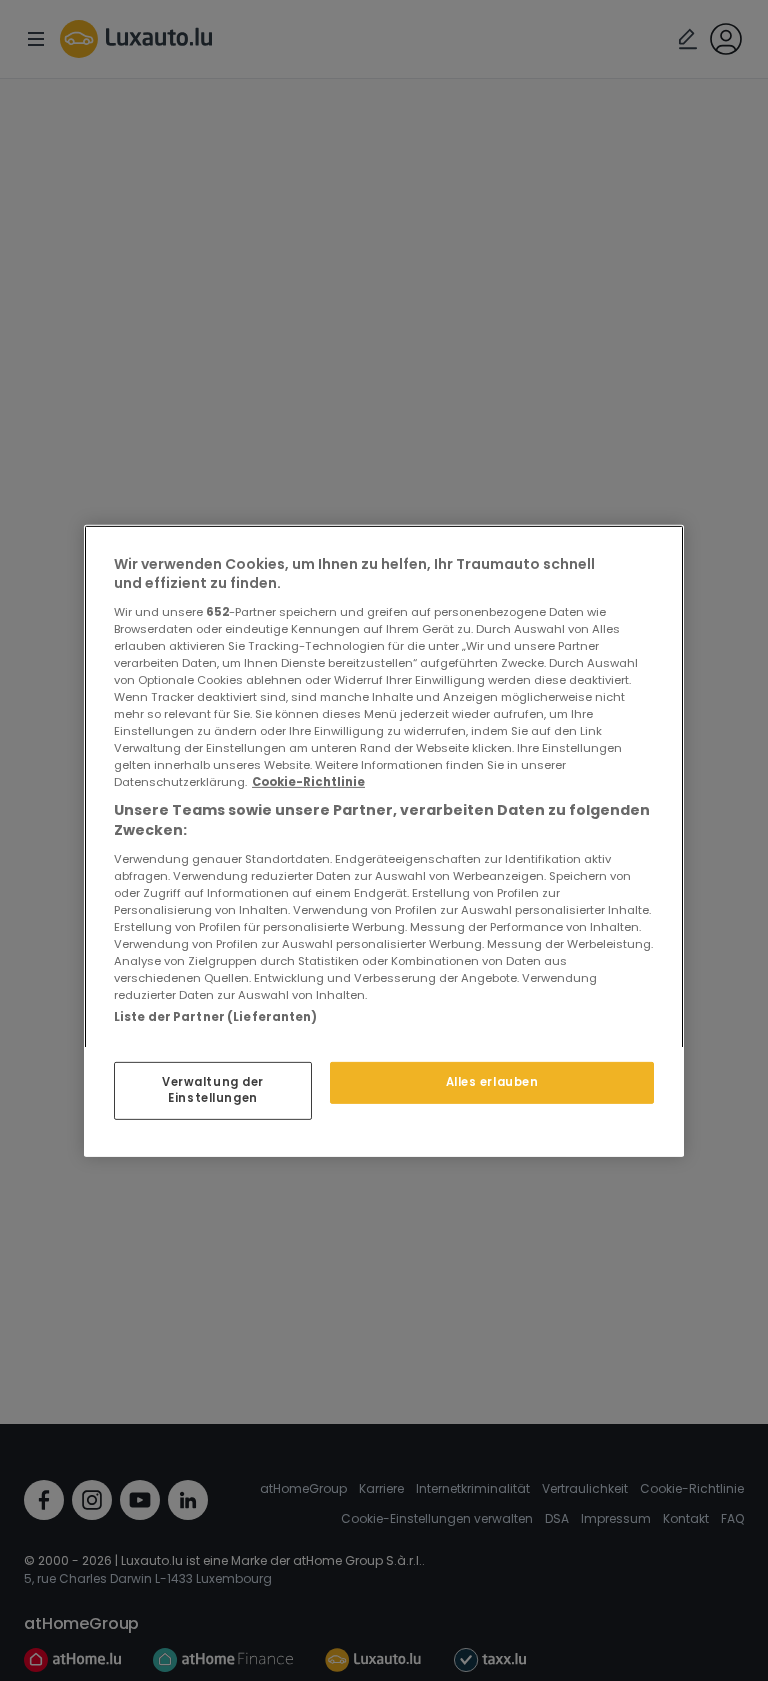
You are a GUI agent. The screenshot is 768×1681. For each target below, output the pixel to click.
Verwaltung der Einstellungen (213, 1090)
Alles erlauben (492, 1082)
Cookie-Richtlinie (308, 782)
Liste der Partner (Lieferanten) (216, 1016)
